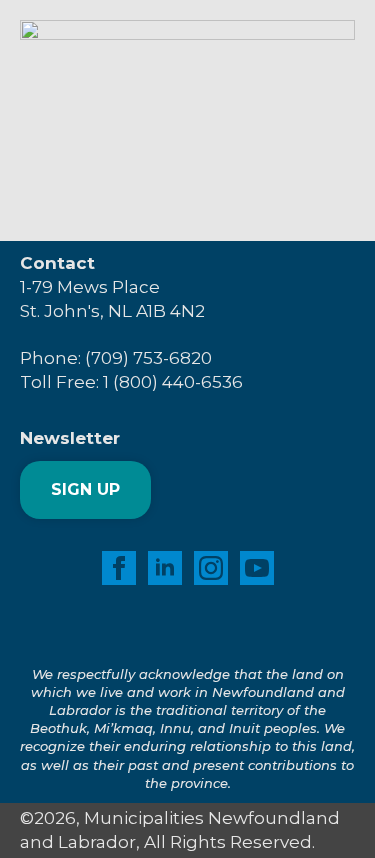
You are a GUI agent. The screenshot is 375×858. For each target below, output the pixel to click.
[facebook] (119, 568)
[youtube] (257, 568)
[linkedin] (165, 568)
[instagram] (211, 568)
